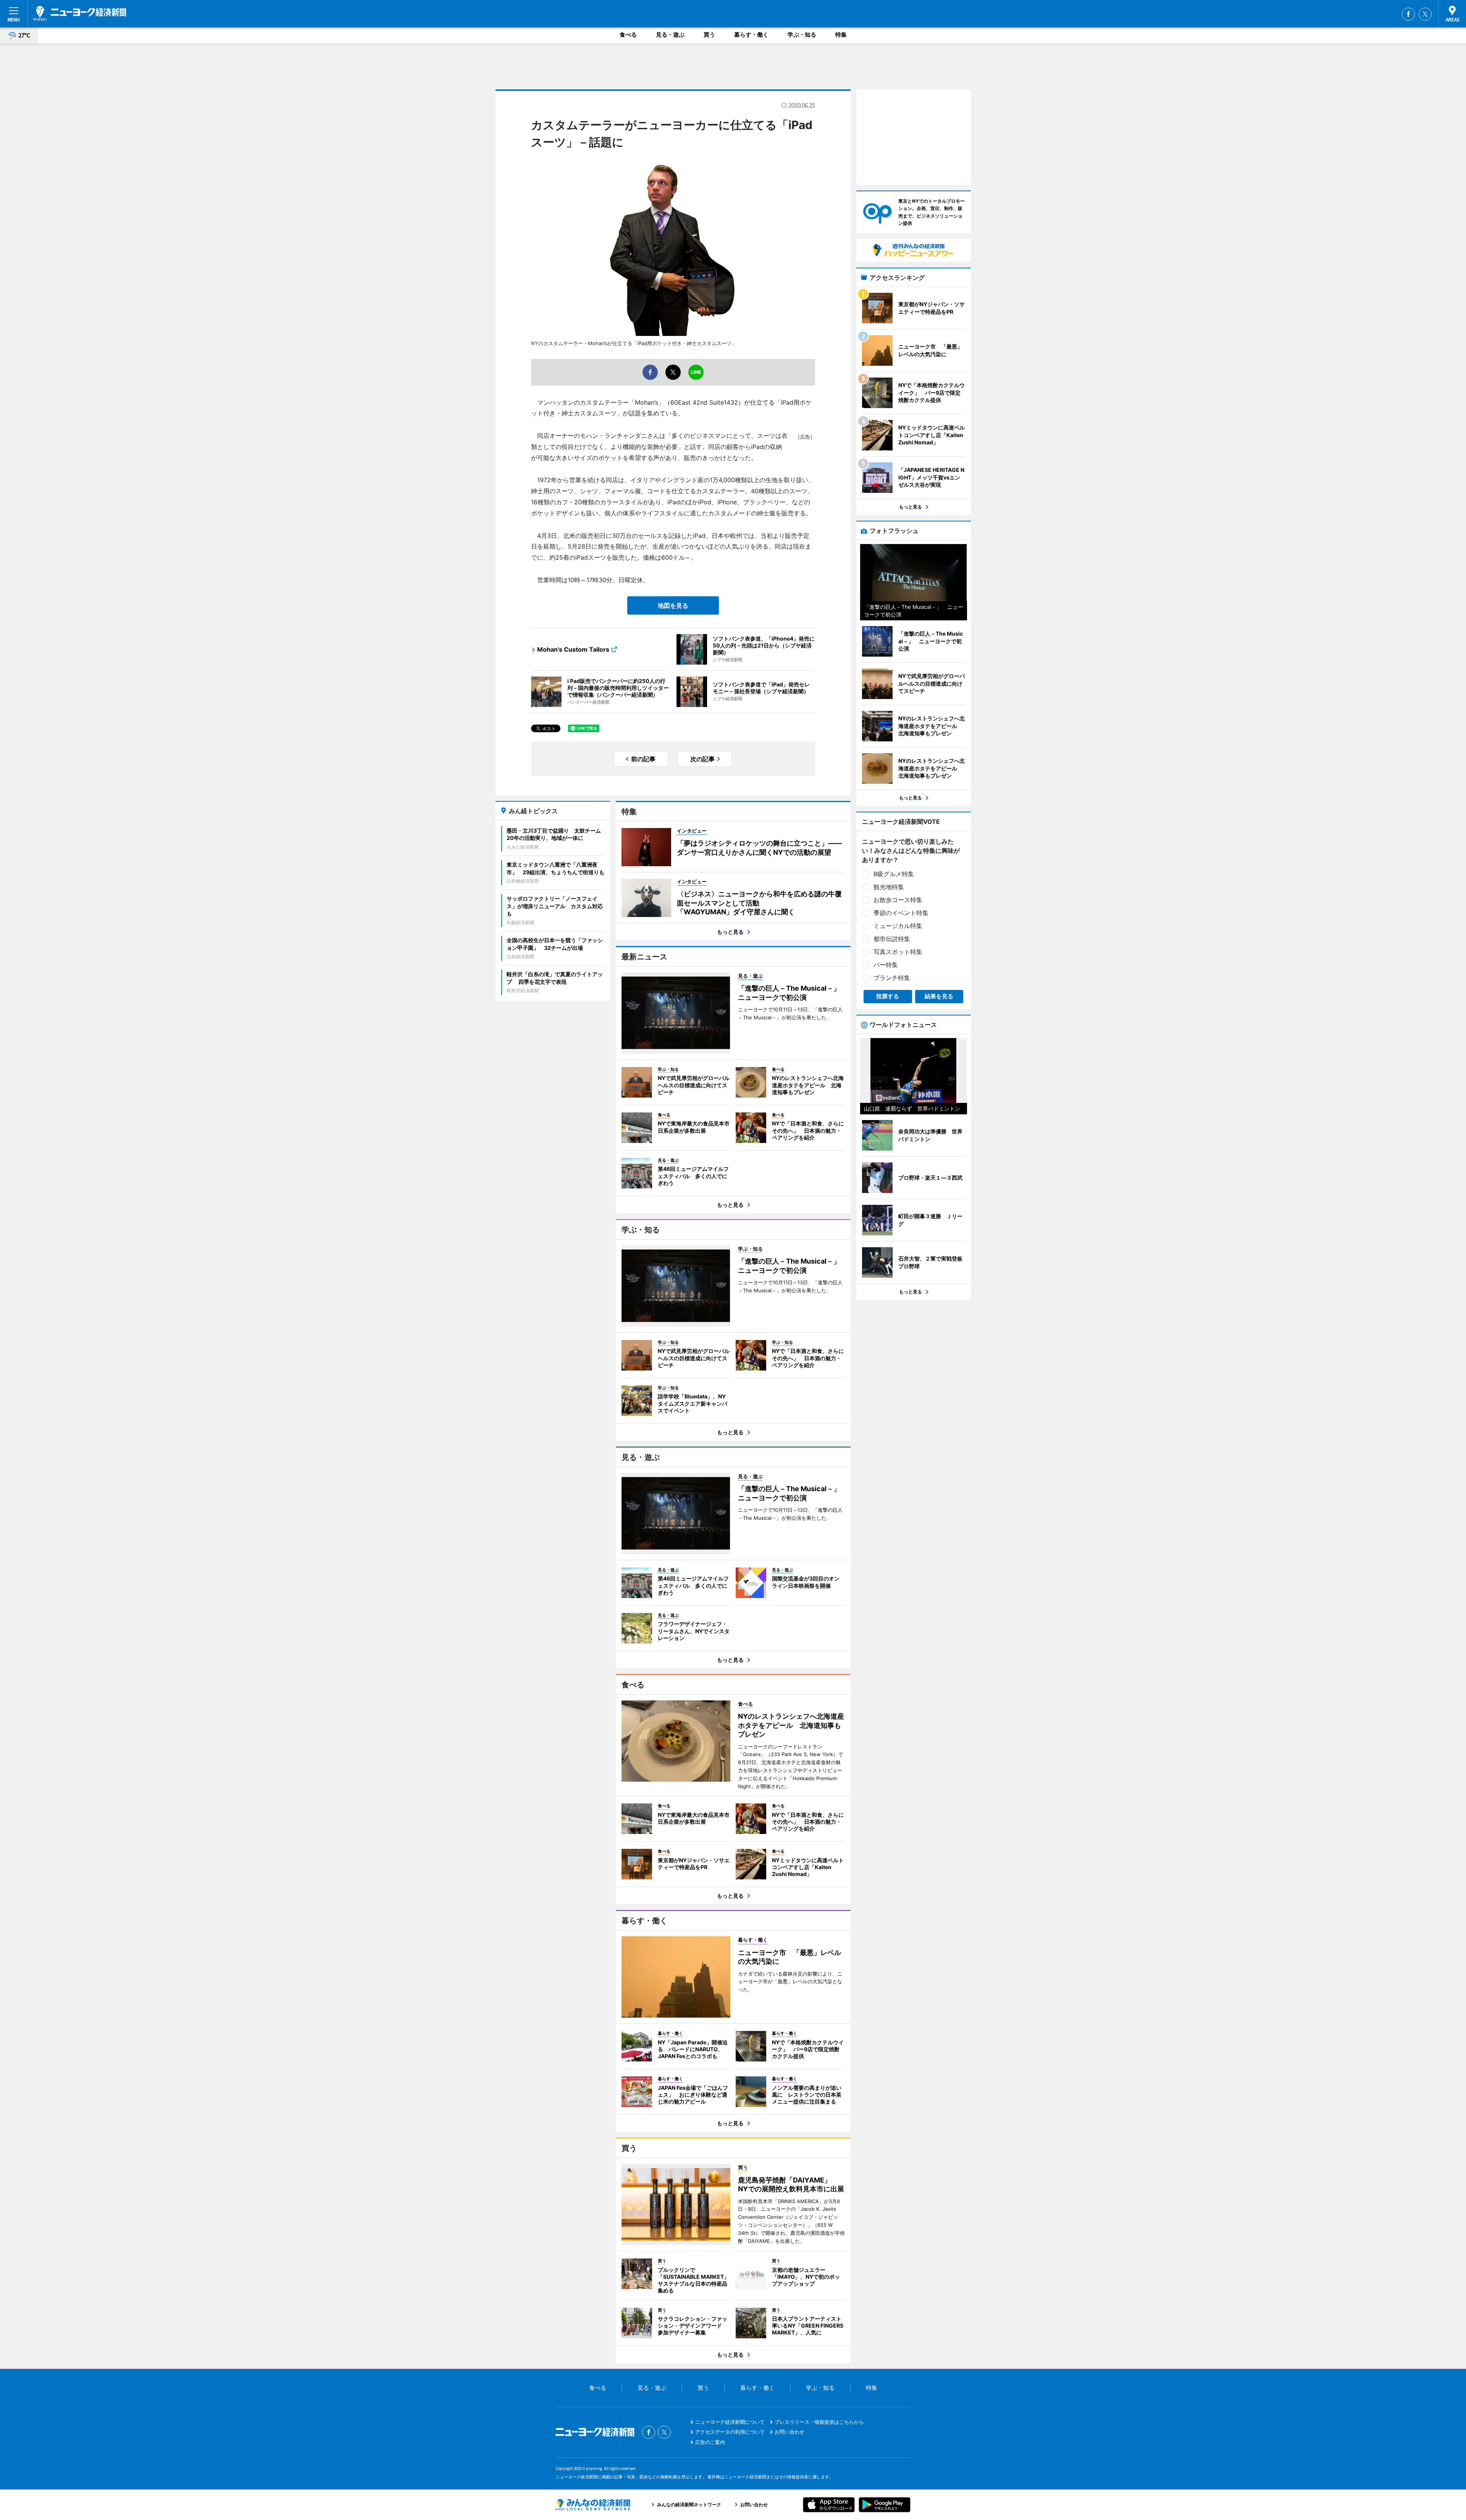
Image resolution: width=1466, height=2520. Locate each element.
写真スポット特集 (898, 952)
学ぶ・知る (802, 35)
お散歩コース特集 (898, 900)
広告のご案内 (710, 2442)
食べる (628, 35)
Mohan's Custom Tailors (573, 649)
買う (709, 35)
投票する (888, 996)
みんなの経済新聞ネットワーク (593, 2505)
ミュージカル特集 (898, 926)
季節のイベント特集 (901, 913)
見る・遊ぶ (670, 35)
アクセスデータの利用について (730, 2432)
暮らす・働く (751, 35)
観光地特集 (889, 887)
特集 (841, 35)
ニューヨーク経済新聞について (730, 2422)
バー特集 (886, 965)
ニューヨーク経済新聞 (80, 13)
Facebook (1408, 14)
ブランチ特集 (892, 978)
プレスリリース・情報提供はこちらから (819, 2422)
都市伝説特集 (892, 939)
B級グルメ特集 (894, 874)
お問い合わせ (790, 2432)
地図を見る (673, 605)
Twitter (1425, 14)
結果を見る (939, 996)
